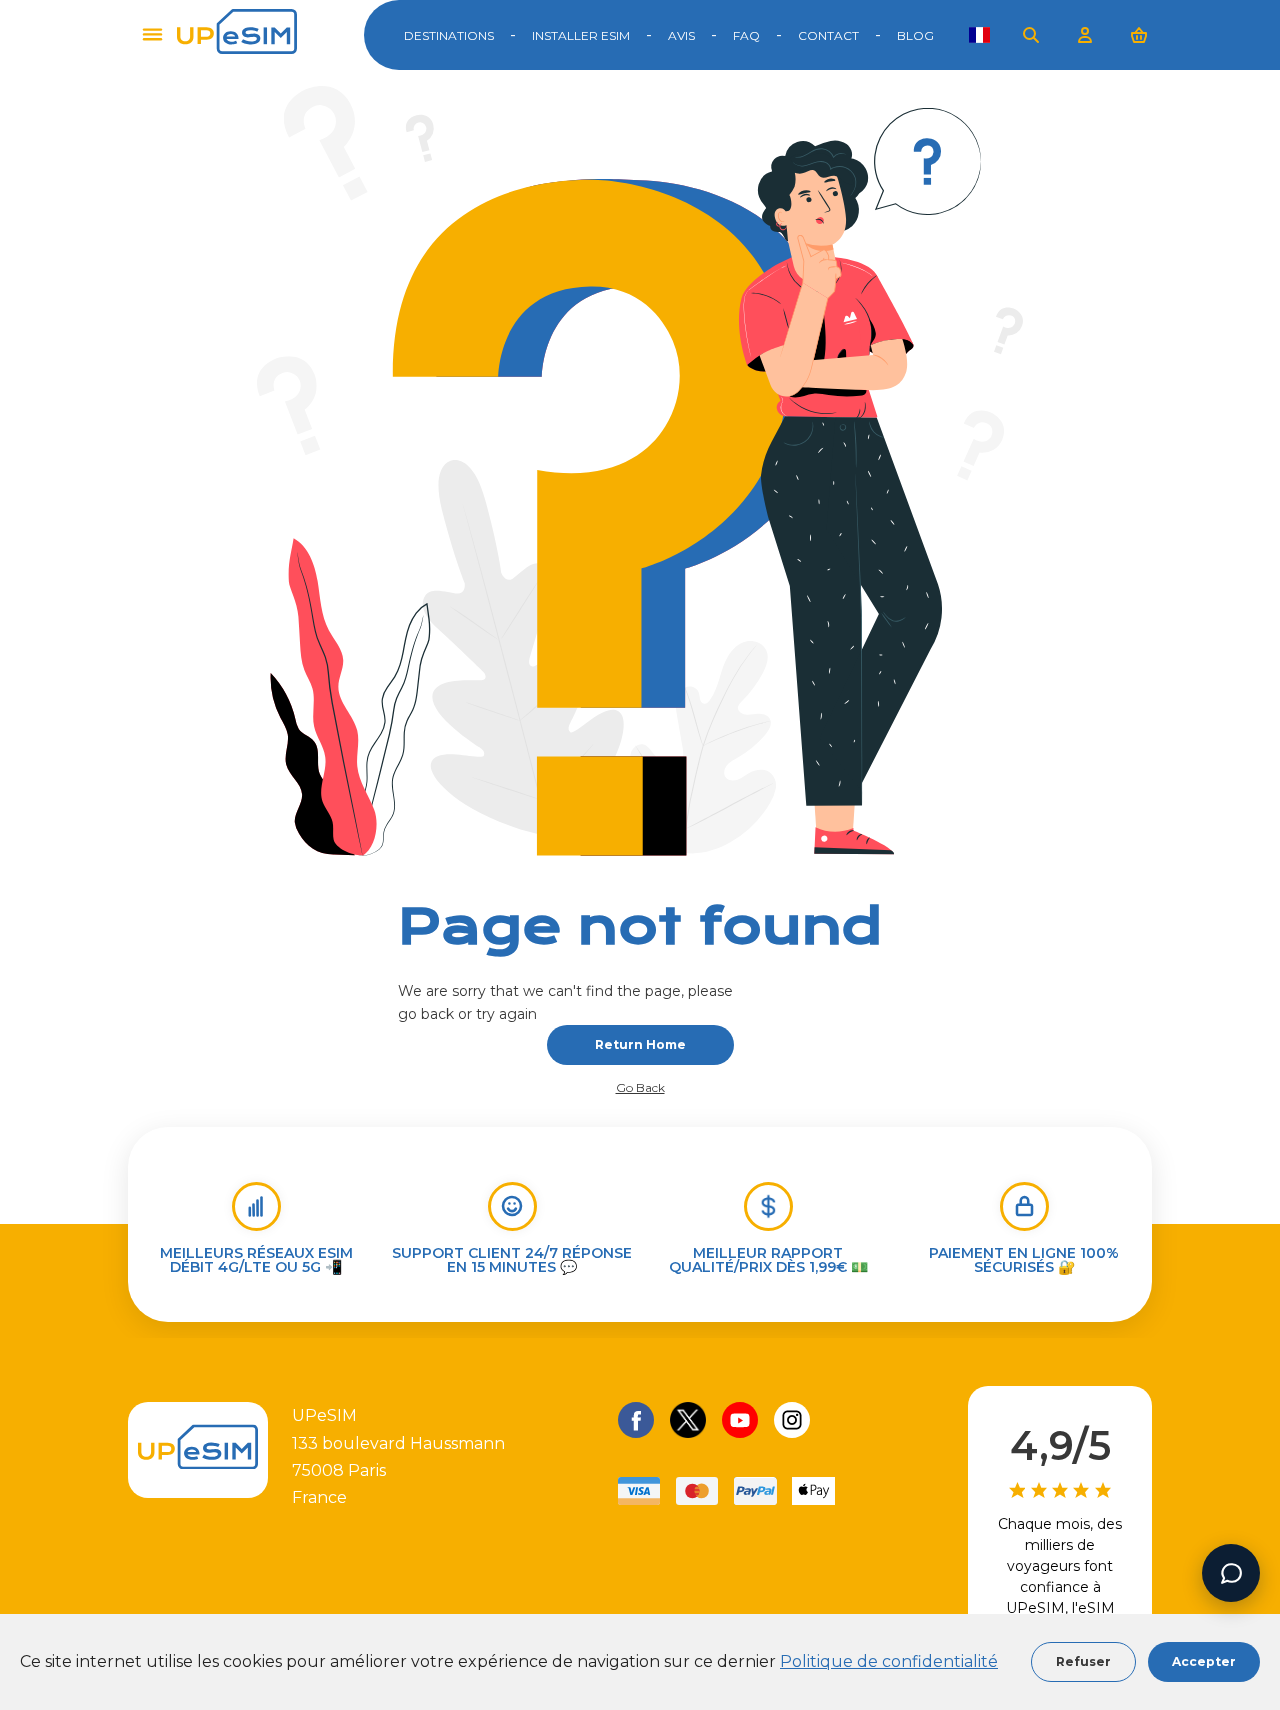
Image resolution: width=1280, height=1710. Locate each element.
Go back (640, 1088)
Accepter (1204, 1661)
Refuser (1083, 1661)
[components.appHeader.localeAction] (979, 35)
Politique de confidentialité (889, 1661)
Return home (640, 1044)
